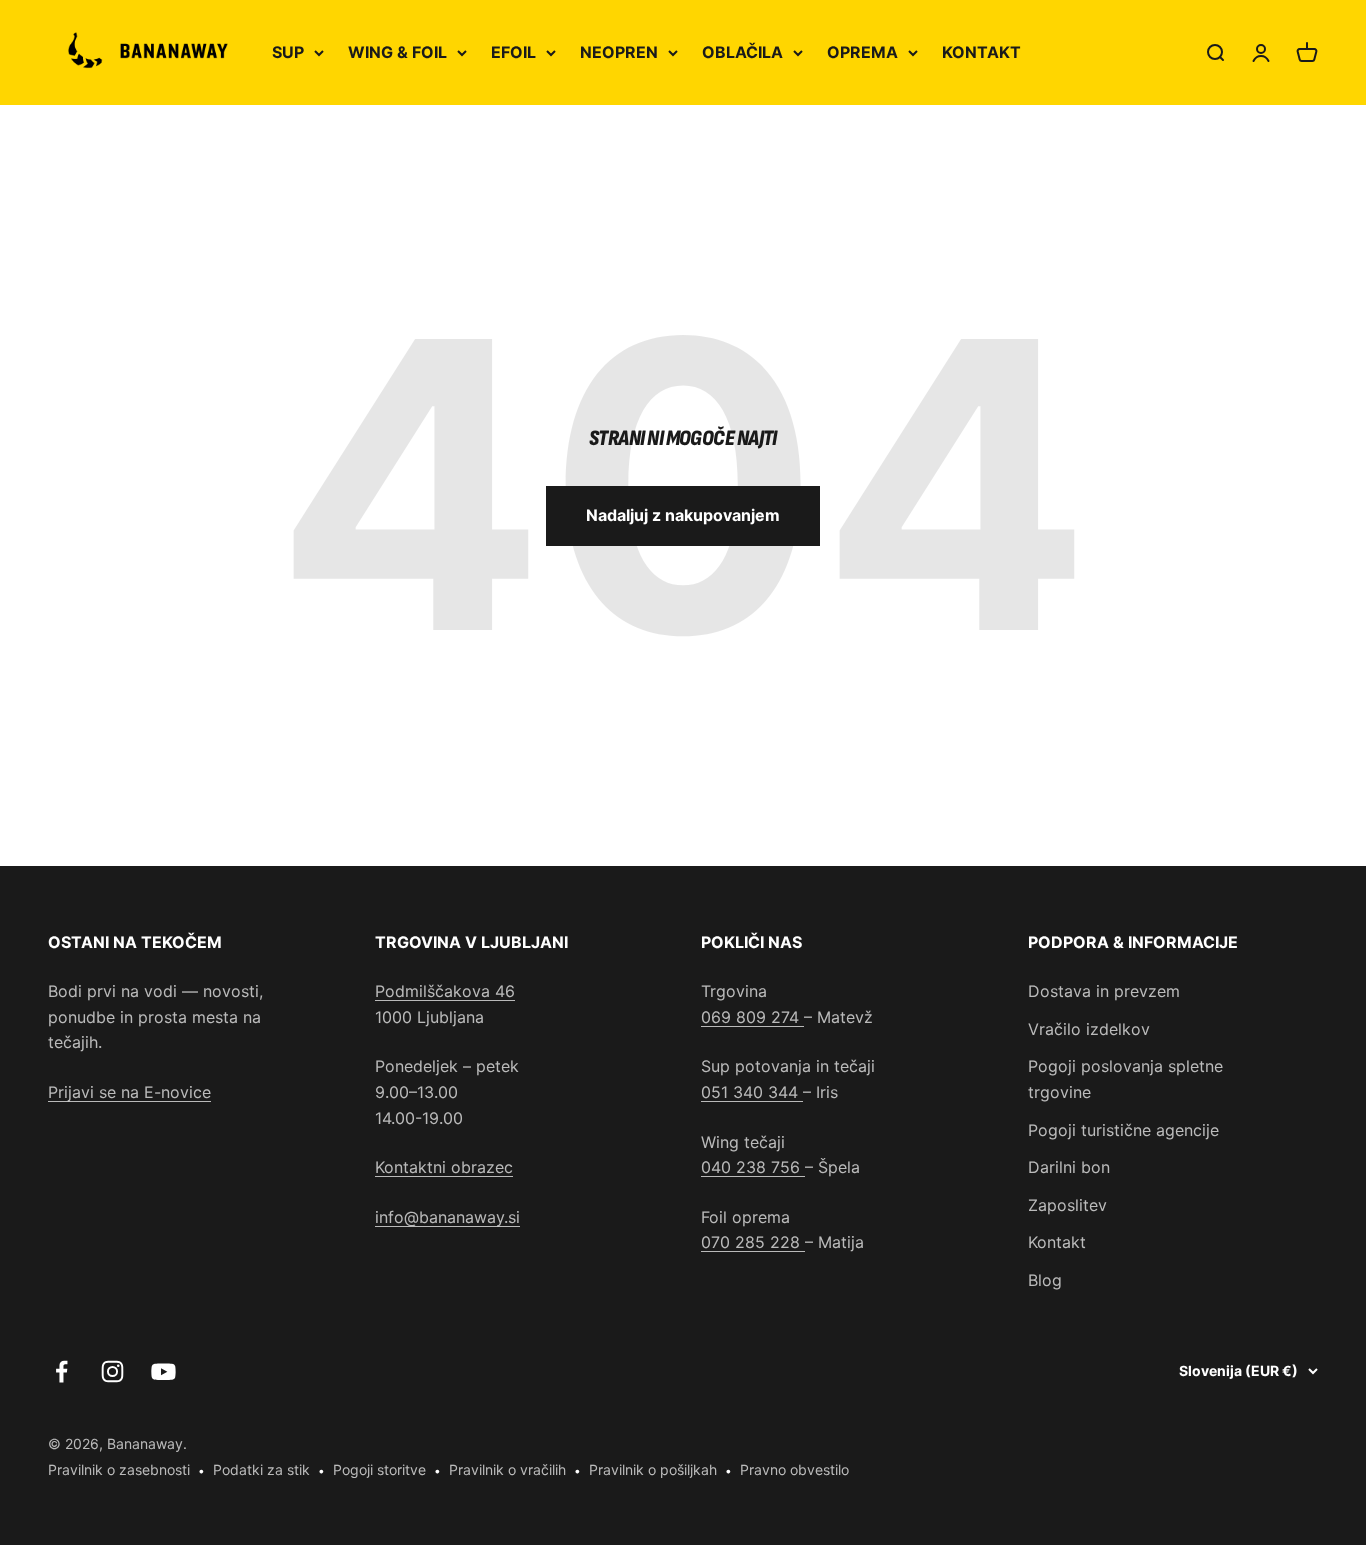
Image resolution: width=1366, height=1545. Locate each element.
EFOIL (513, 52)
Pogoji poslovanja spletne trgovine (1125, 1079)
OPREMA (862, 52)
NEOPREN (619, 52)
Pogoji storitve (379, 1469)
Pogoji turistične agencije (1123, 1130)
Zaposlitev (1067, 1205)
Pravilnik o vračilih (507, 1469)
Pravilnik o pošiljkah (653, 1469)
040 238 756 (753, 1167)
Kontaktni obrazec (444, 1167)
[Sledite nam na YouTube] (163, 1371)
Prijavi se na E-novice (129, 1092)
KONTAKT (981, 52)
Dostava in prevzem (1104, 991)
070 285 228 (753, 1242)
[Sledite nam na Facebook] (61, 1371)
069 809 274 (752, 1017)
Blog (1045, 1280)
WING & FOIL (397, 52)
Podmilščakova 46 (445, 991)
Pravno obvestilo (794, 1469)
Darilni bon (1069, 1167)
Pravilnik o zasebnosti (119, 1469)
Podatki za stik (261, 1469)
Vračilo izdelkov (1089, 1029)
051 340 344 (752, 1092)
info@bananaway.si (447, 1217)
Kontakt (1057, 1242)
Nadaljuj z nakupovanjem (683, 515)
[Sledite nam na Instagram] (112, 1371)
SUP (288, 52)
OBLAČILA (742, 52)
